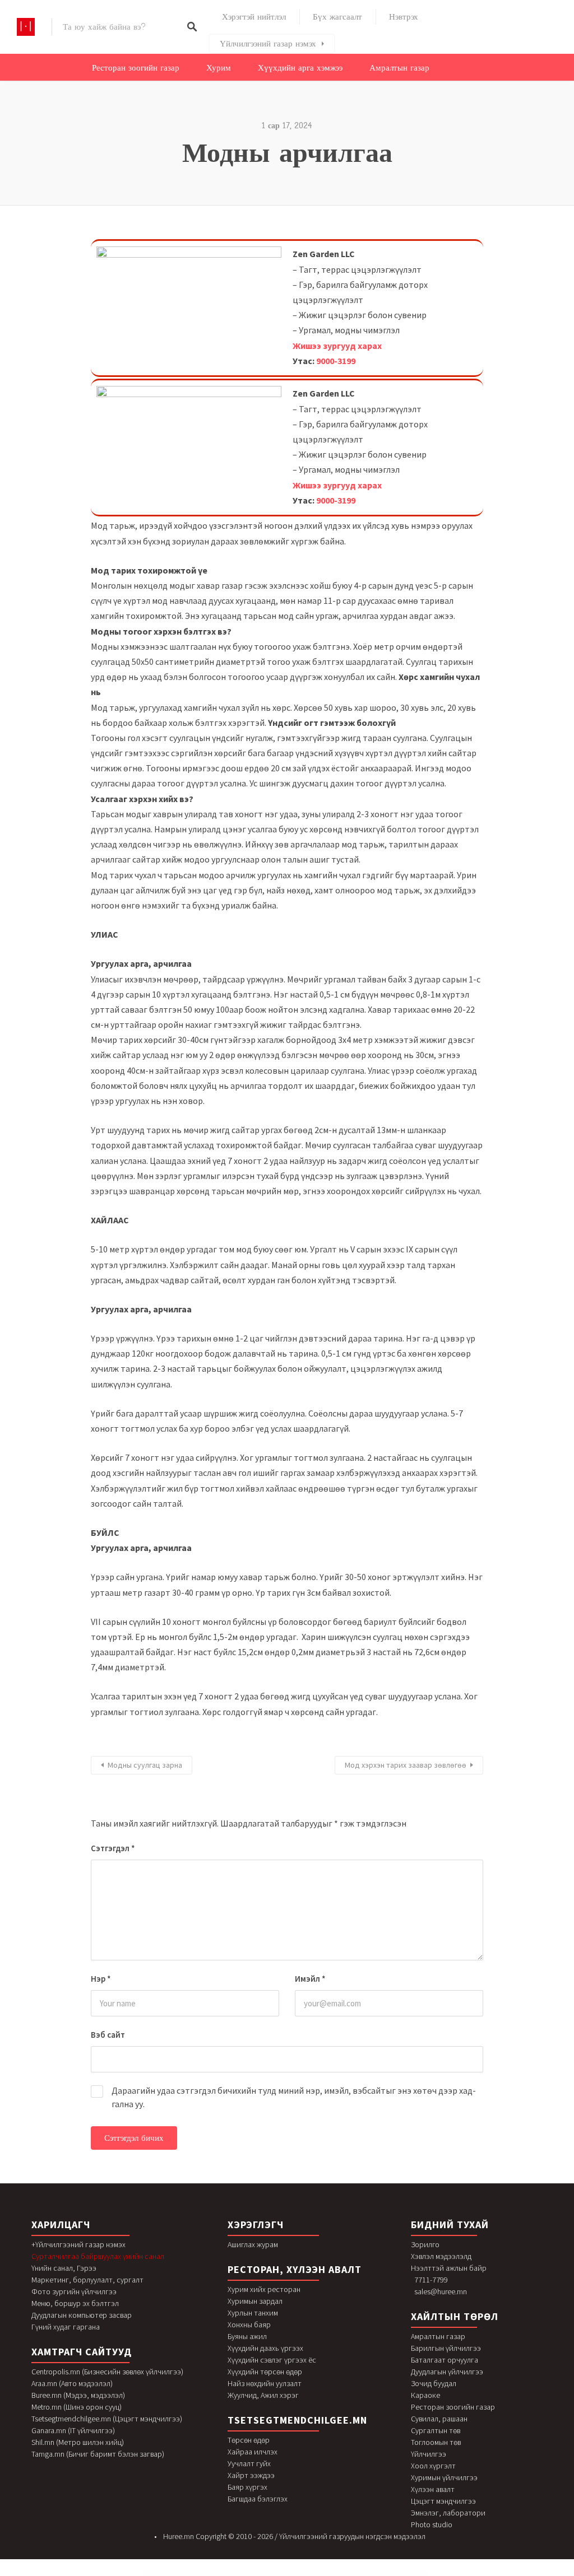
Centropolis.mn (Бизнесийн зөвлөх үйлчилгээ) (107, 2372)
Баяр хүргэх (247, 2487)
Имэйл (310, 1979)
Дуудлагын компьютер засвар (82, 2315)
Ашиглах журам (253, 2244)
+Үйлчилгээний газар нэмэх (78, 2244)
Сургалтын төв (436, 2430)
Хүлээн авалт (433, 2489)
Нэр (101, 1979)
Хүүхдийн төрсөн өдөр (265, 2372)
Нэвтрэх (404, 17)
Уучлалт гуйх (249, 2463)
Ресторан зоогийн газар (136, 68)
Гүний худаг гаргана (66, 2327)
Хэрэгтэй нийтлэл (254, 17)
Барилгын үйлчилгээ (446, 2348)
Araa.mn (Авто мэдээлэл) (72, 2383)
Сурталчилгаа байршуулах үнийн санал (98, 2256)
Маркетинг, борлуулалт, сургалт (87, 2280)
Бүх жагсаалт (337, 17)
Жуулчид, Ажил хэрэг (263, 2395)
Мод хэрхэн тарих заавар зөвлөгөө (406, 1765)
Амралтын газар (399, 68)
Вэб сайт (108, 2035)
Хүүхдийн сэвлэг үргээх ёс (272, 2360)
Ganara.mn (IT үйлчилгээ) (73, 2430)
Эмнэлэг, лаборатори (448, 2513)
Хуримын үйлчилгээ (444, 2477)
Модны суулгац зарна (145, 1765)
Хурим (219, 68)
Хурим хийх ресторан (264, 2289)
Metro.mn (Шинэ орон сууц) (77, 2407)
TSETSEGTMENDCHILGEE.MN (297, 2420)
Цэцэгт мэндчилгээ (443, 2501)
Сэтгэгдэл (113, 1848)
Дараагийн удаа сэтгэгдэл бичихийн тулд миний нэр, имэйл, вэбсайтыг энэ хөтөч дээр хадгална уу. (294, 2097)
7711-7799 (431, 2280)
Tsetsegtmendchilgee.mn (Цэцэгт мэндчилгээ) (107, 2419)
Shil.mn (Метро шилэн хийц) (78, 2442)
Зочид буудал (434, 2383)
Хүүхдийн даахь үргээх (265, 2348)
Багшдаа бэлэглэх (258, 2499)
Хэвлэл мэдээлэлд (441, 2256)
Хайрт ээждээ (251, 2475)
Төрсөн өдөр (249, 2440)
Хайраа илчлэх (253, 2452)
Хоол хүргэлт (433, 2466)
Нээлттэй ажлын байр (449, 2268)
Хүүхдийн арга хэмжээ (300, 68)
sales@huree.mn (441, 2291)
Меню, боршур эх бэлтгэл (75, 2303)
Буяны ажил (247, 2336)
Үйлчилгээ (429, 2454)
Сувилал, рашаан (439, 2419)
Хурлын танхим (253, 2313)
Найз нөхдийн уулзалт (265, 2383)
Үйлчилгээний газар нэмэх (268, 44)
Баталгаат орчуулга (445, 2360)
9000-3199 (336, 361)
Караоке (425, 2395)
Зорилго (425, 2244)
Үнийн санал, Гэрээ (64, 2268)
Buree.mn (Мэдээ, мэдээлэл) (78, 2395)
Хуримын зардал (255, 2301)
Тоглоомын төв (436, 2442)
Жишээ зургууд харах (337, 346)
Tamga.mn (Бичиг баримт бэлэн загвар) (98, 2454)
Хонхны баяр (249, 2325)
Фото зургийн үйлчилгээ (74, 2291)
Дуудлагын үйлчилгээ (447, 2372)
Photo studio (432, 2524)
